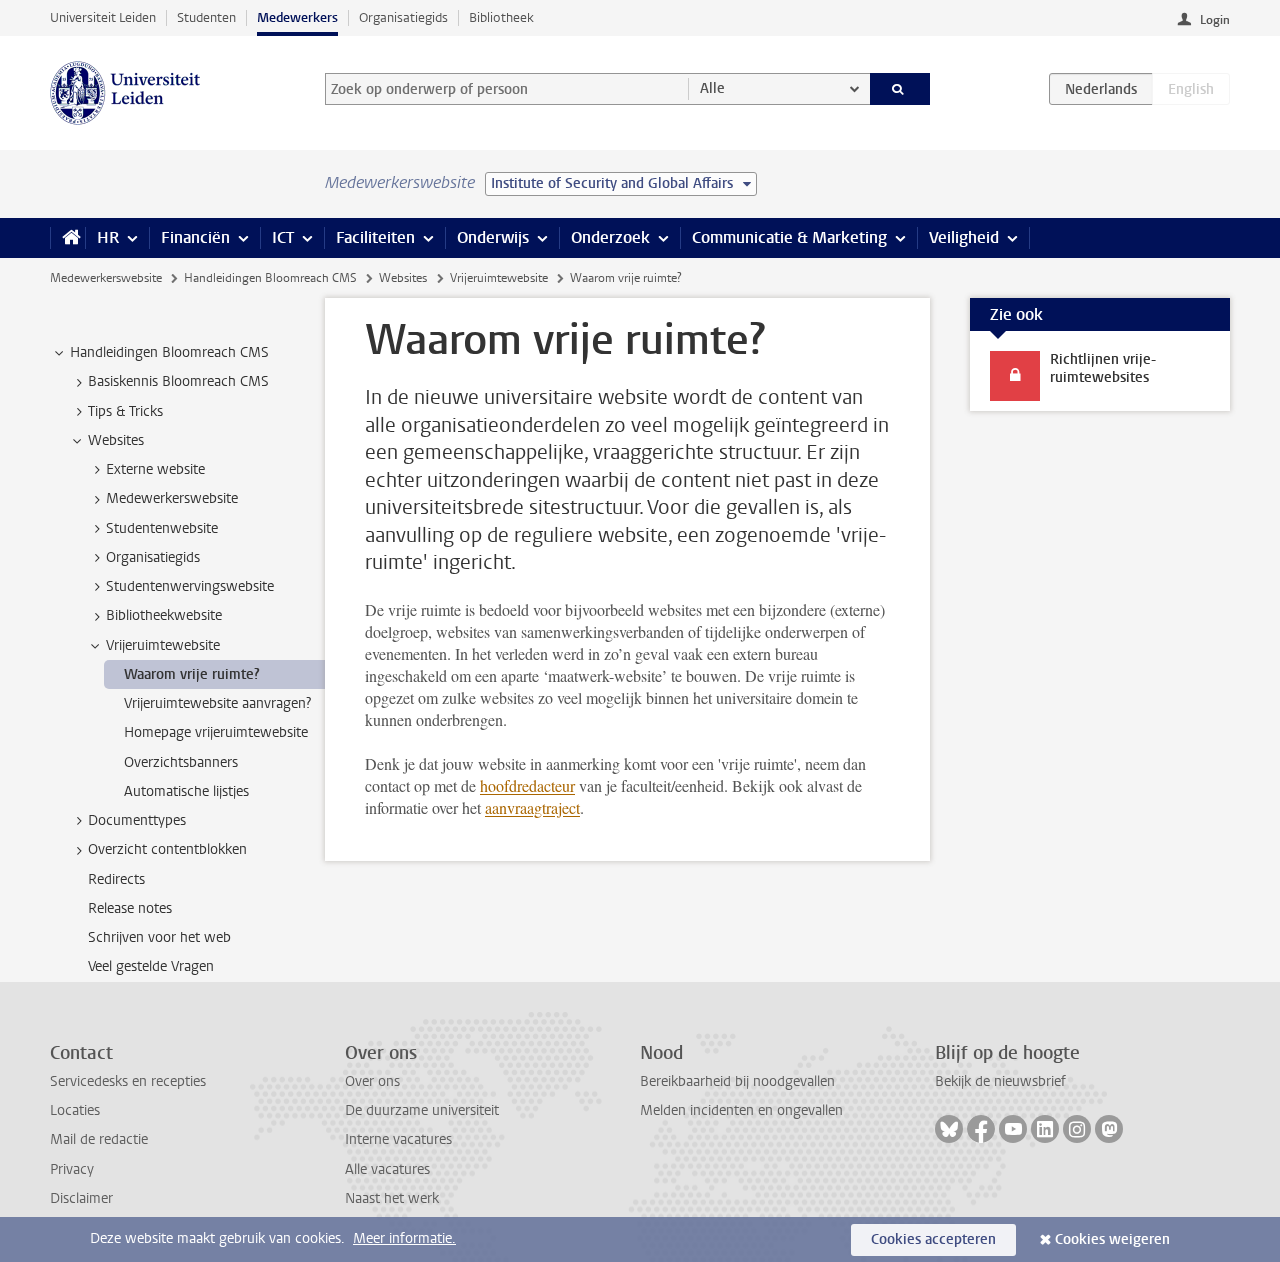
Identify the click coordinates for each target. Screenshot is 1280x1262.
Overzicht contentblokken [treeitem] (167, 849)
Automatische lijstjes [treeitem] (186, 791)
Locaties (75, 1110)
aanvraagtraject (532, 807)
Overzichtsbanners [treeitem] (181, 762)
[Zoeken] (900, 89)
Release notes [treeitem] (130, 908)
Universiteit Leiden (103, 17)
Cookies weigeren (1112, 1239)
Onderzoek (610, 237)
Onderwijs (493, 237)
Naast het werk (392, 1198)
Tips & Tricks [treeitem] (125, 411)
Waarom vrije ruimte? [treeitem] (192, 674)
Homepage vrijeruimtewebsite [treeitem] (216, 732)
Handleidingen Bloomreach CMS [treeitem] (169, 352)
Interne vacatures (398, 1139)
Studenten (206, 17)
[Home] (67, 238)
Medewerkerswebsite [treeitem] (172, 498)
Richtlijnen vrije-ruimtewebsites (1103, 368)
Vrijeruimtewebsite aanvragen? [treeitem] (217, 703)
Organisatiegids (403, 17)
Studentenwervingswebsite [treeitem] (190, 586)
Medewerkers (297, 17)
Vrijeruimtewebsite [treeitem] (163, 645)
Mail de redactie (99, 1139)
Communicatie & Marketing (789, 237)
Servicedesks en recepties (128, 1081)
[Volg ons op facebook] (981, 1129)
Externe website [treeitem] (155, 469)
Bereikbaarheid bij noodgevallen (737, 1081)
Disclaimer (81, 1198)
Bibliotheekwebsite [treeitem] (164, 615)
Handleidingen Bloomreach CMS (270, 278)
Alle (712, 88)
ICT (283, 237)
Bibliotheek (501, 17)
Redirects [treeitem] (116, 879)
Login (1215, 20)
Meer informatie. (404, 1238)
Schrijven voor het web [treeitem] (159, 937)
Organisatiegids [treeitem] (153, 557)
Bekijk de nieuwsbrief (1000, 1081)
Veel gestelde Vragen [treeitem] (151, 966)
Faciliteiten (375, 237)
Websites (403, 278)
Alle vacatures (387, 1169)
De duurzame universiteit (422, 1110)
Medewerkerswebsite (106, 278)
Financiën (195, 237)
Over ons (372, 1081)
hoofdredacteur (527, 785)
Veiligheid (964, 237)
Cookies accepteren (933, 1239)
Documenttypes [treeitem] (137, 820)
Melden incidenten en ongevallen (741, 1110)
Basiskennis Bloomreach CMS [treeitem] (178, 381)
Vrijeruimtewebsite (499, 278)
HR (108, 237)
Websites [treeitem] (116, 440)
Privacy (72, 1169)
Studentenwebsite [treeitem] (162, 528)
